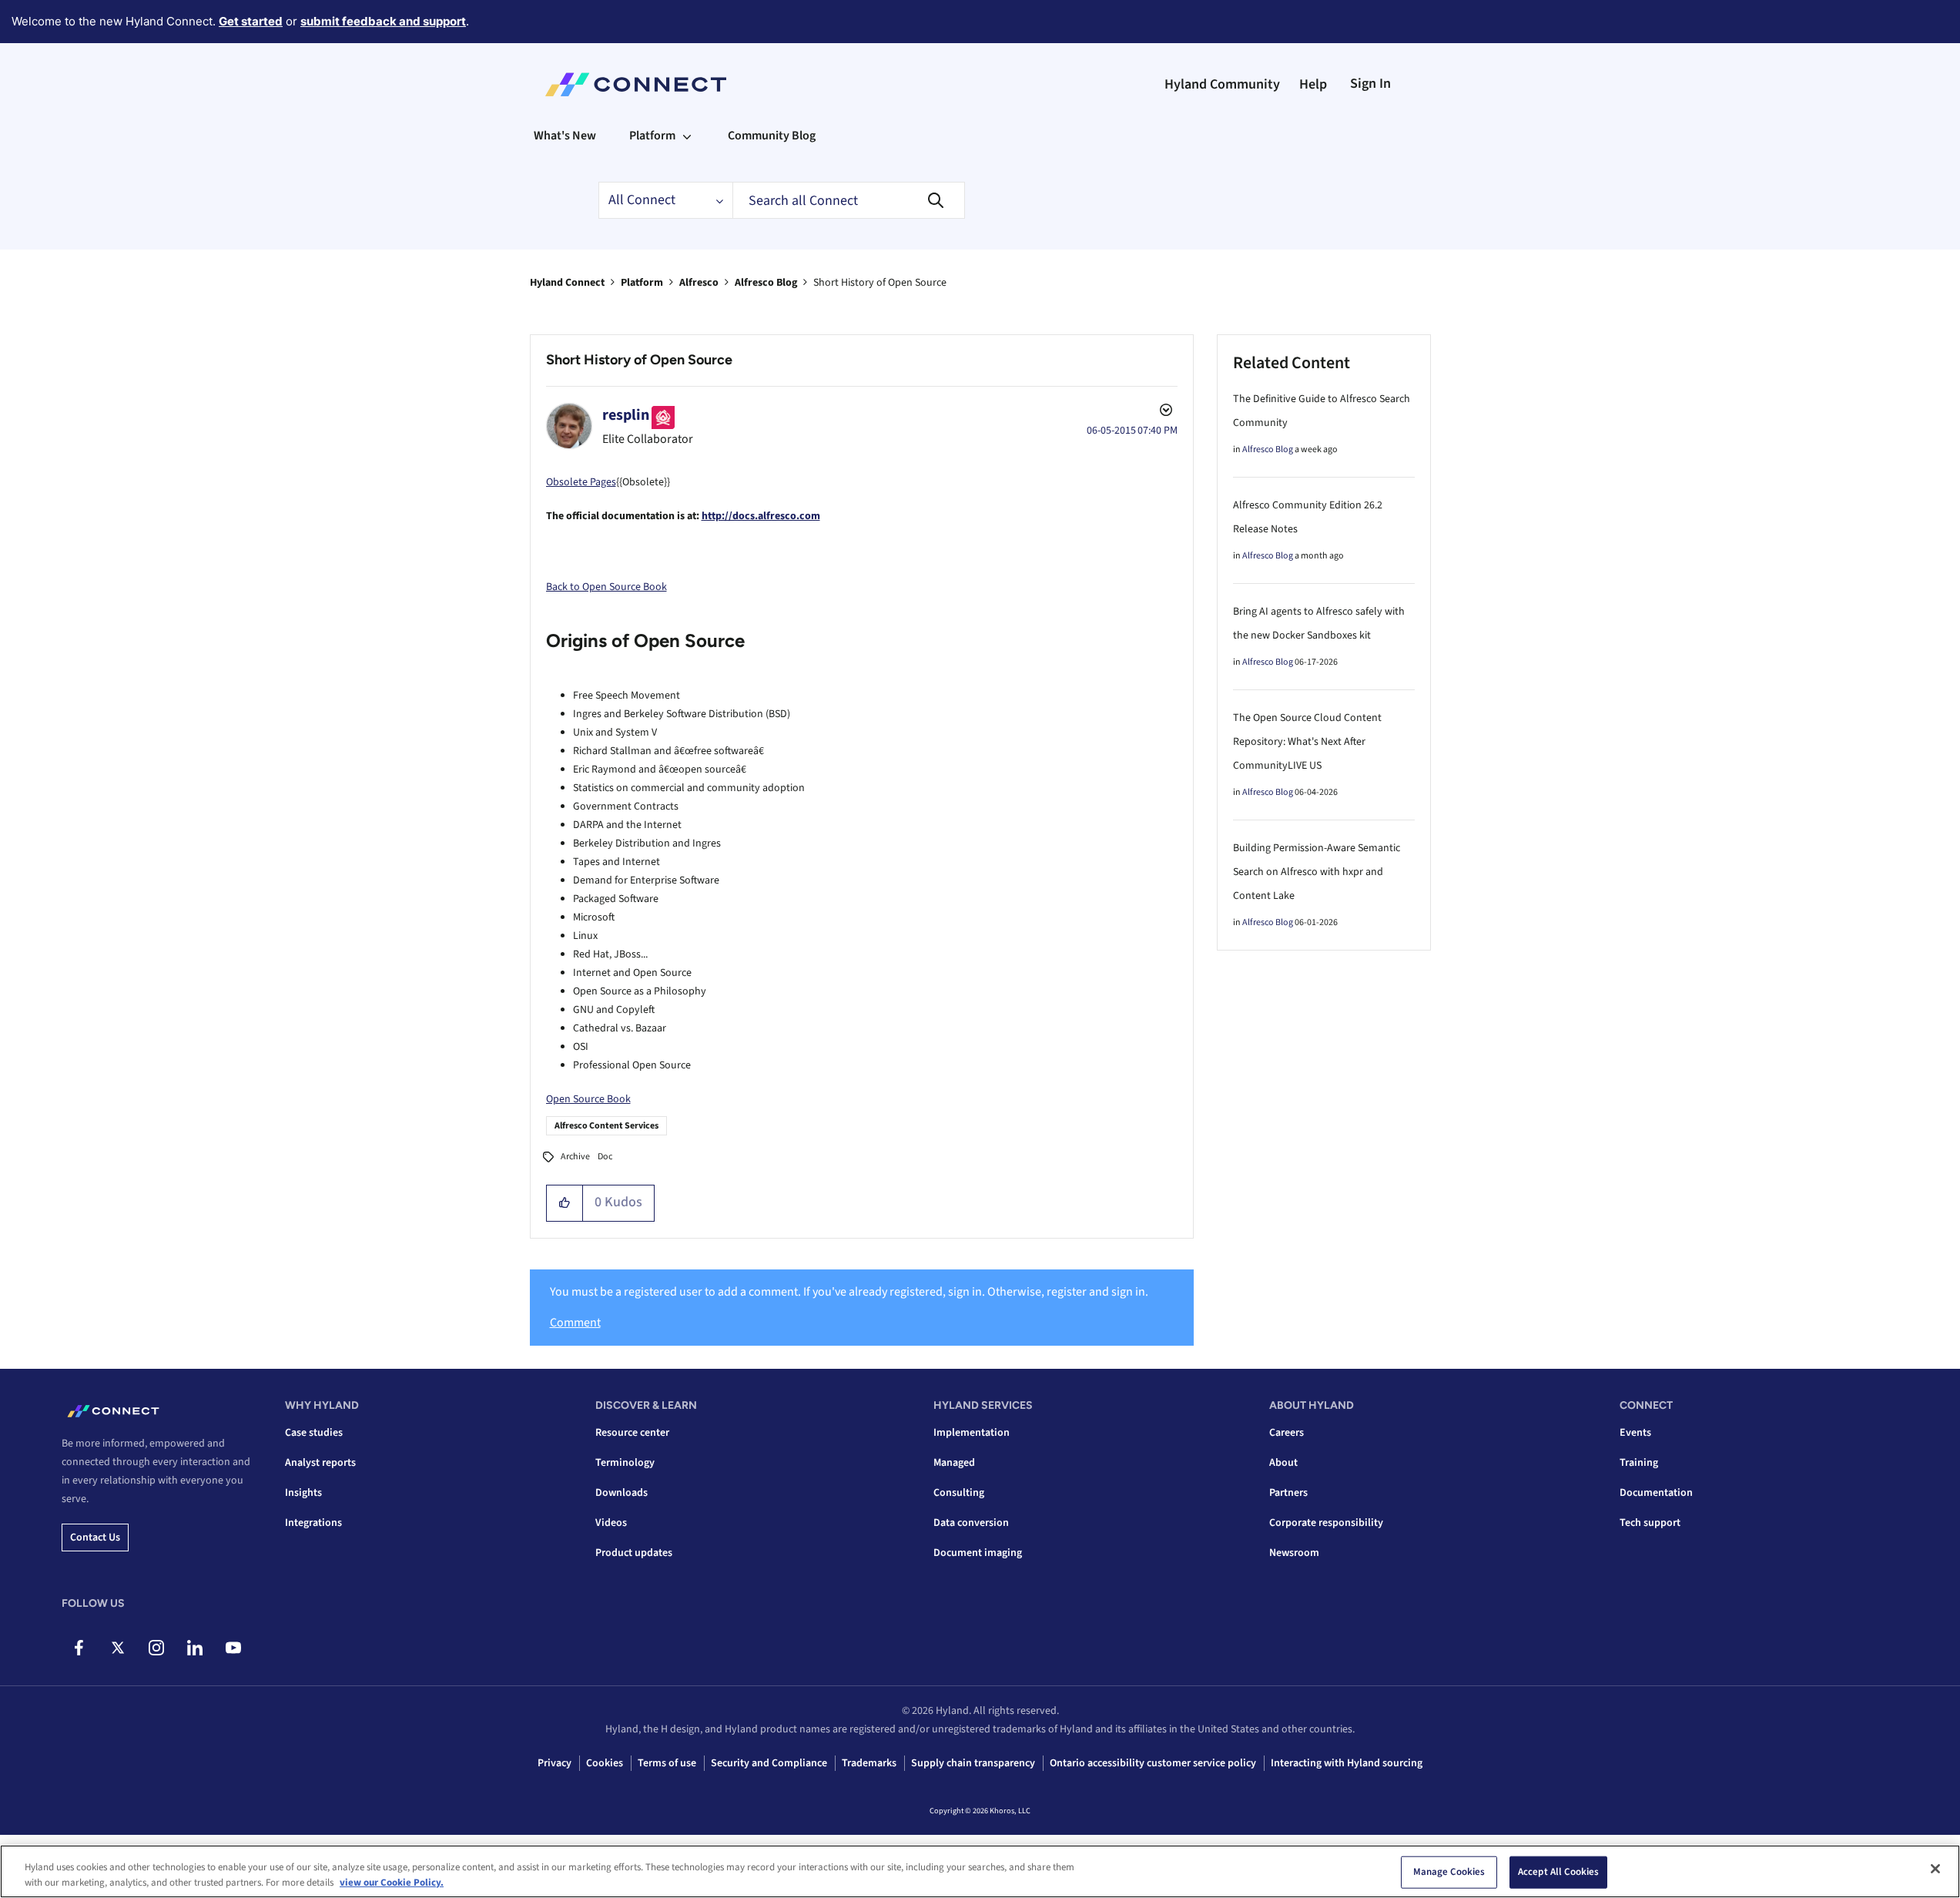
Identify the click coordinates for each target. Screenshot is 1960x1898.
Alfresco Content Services (606, 1126)
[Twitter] (117, 1648)
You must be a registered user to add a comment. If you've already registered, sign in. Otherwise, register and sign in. (849, 1292)
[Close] (1935, 1869)
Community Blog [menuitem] (772, 136)
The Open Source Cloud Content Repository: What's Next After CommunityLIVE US (1307, 742)
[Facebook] (79, 1648)
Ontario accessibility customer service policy (1153, 1763)
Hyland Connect (567, 283)
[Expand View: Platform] (687, 136)
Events (1635, 1433)
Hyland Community (1222, 84)
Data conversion (971, 1523)
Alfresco (699, 283)
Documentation (1656, 1493)
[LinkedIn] (194, 1648)
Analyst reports (320, 1463)
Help (1313, 84)
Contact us (95, 1538)
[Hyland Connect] (636, 85)
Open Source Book (588, 1099)
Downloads (622, 1493)
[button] (565, 1203)
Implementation (972, 1433)
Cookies (605, 1763)
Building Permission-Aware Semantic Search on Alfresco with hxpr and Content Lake (1317, 872)
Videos (611, 1523)
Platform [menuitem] (652, 136)
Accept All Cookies (1558, 1872)
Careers (1287, 1433)
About (1283, 1463)
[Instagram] (156, 1648)
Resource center (632, 1433)
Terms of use (667, 1763)
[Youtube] (233, 1648)
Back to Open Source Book (606, 587)
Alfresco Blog (766, 283)
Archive (575, 1157)
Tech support (1650, 1523)
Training (1639, 1463)
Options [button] (1164, 412)
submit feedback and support (383, 21)
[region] (980, 1871)
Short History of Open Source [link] (880, 283)
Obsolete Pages (581, 482)
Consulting (959, 1493)
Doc (605, 1157)
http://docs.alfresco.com (761, 516)
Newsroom (1294, 1553)
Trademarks (869, 1763)
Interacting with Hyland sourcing (1347, 1763)
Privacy (554, 1763)
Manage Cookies (1449, 1872)
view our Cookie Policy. (392, 1882)
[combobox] (849, 200)
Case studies (314, 1433)
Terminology (625, 1463)
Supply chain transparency (973, 1763)
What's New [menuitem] (565, 136)
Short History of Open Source (639, 360)
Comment (575, 1323)
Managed (954, 1463)
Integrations (313, 1523)
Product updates (634, 1553)
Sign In (1370, 84)
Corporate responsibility (1326, 1523)
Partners (1288, 1493)
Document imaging (978, 1553)
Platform (642, 283)
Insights (303, 1493)
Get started (251, 21)
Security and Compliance (769, 1763)
